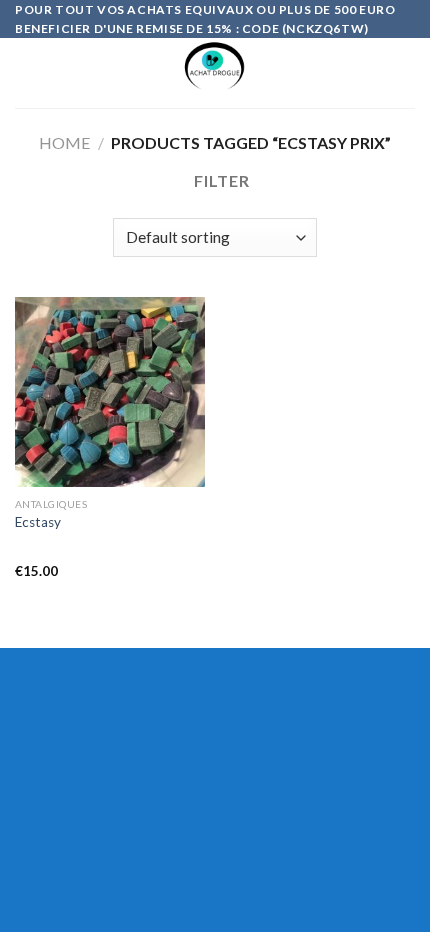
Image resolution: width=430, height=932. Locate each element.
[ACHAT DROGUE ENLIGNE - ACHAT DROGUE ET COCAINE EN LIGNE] (215, 73)
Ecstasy (38, 522)
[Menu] (27, 73)
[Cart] (405, 73)
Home (64, 142)
